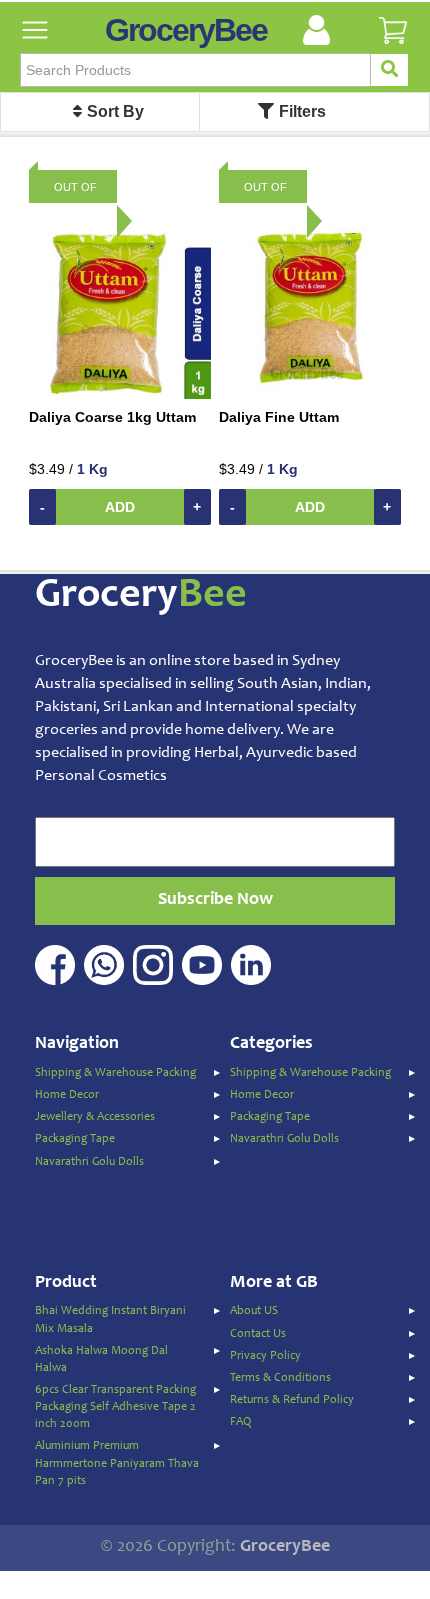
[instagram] (155, 954)
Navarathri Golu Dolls (89, 1162)
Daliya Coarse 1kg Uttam (112, 417)
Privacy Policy (265, 1356)
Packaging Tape (75, 1139)
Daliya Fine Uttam (279, 417)
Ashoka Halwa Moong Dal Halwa (101, 1359)
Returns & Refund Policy (292, 1400)
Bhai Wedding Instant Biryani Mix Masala (110, 1319)
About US (254, 1311)
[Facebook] (57, 954)
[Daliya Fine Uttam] (310, 307)
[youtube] (204, 954)
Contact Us (258, 1334)
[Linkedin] (253, 954)
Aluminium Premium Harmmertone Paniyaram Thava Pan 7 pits (117, 1463)
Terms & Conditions (280, 1378)
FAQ (240, 1422)
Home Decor (67, 1095)
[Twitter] (106, 954)
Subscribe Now (215, 900)
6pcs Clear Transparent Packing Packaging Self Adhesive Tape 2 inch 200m (115, 1407)
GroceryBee (186, 30)
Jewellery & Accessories (95, 1117)
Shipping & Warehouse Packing (115, 1073)
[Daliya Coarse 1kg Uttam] (120, 307)
